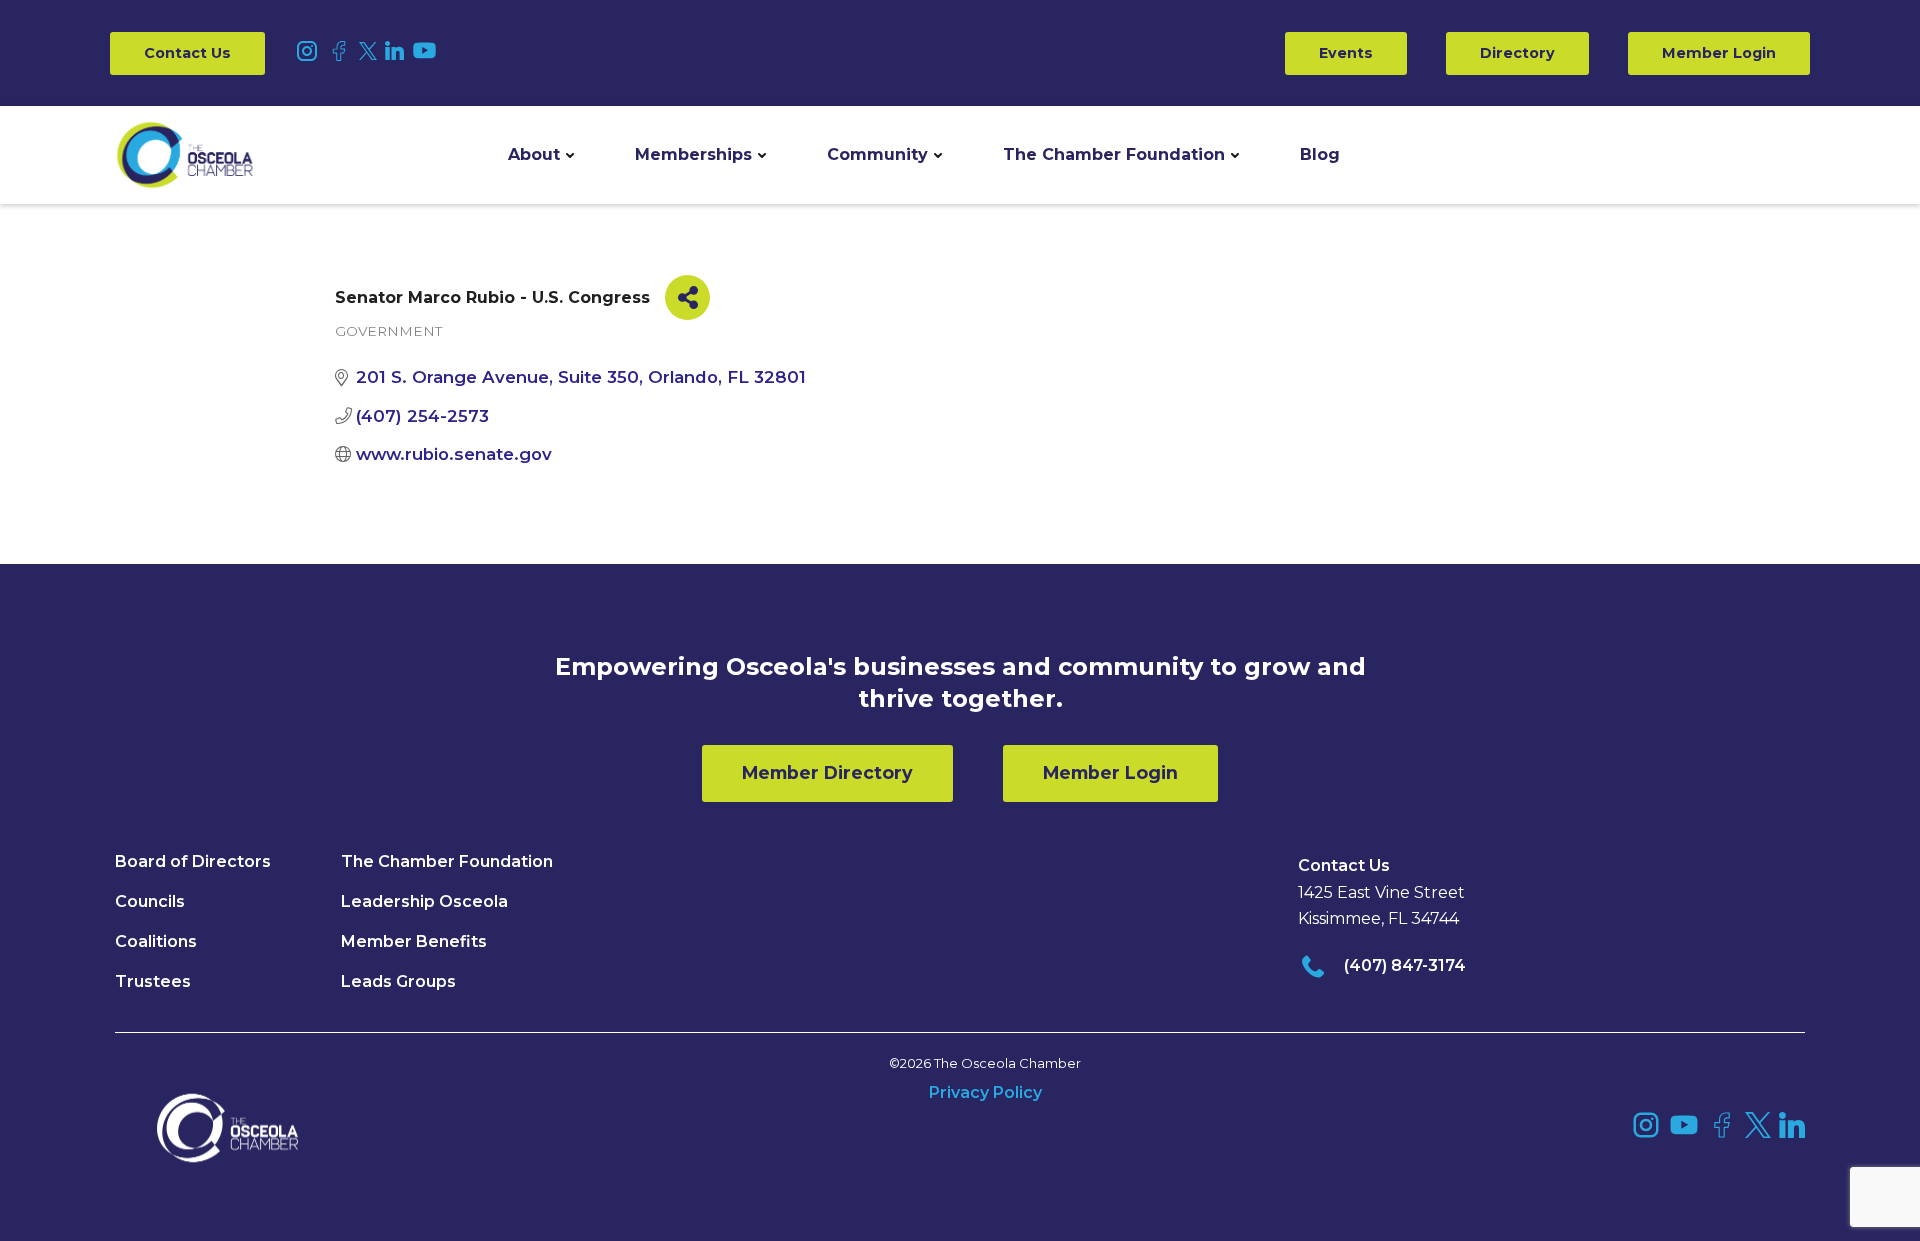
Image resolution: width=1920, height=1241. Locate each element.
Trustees (153, 981)
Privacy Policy (985, 1092)
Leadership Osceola (424, 901)
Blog (1320, 154)
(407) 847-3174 (1405, 965)
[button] (541, 155)
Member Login (1719, 53)
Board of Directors (193, 861)
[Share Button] (687, 297)
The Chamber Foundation (1114, 154)
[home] (185, 155)
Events (1346, 53)
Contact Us (187, 53)
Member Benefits (414, 941)
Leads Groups (398, 981)
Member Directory (827, 772)
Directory (1517, 53)
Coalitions (156, 941)
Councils (150, 901)
